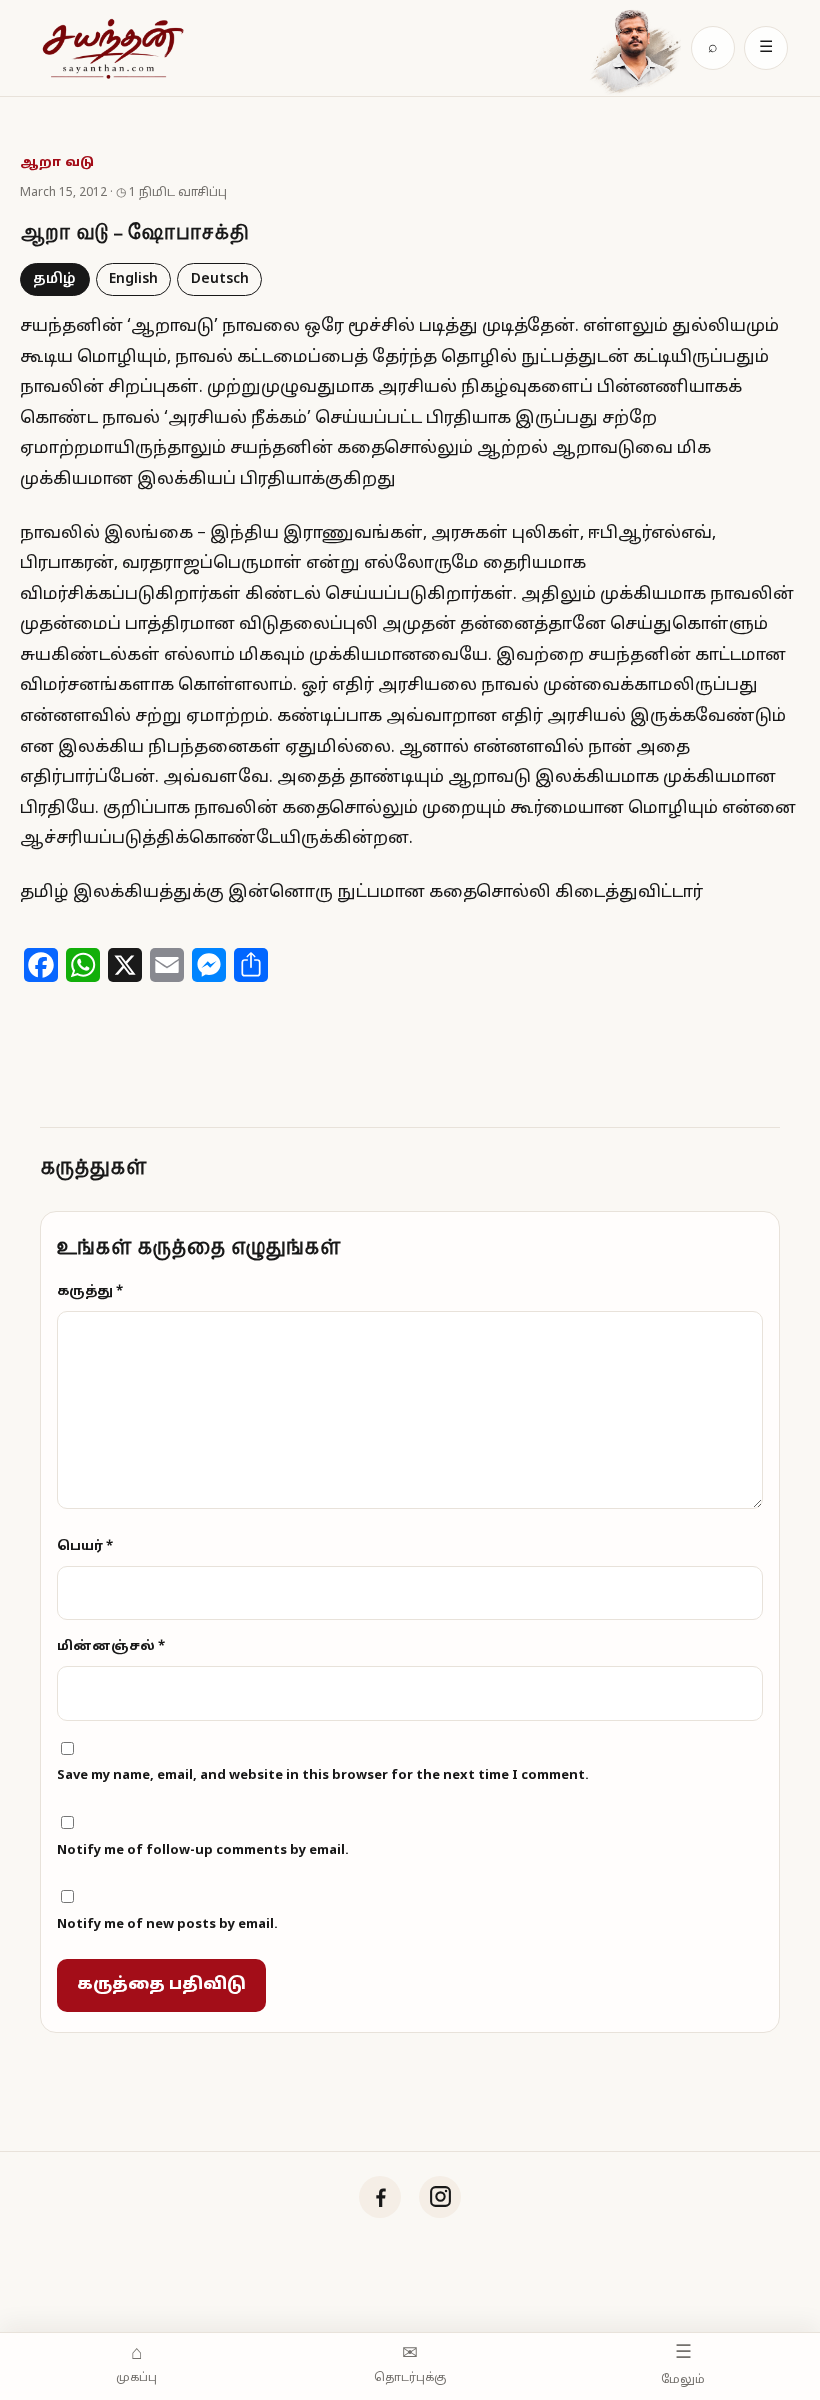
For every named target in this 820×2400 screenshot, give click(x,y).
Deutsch (220, 279)
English (133, 279)
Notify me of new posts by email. (167, 1925)
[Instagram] (440, 2197)
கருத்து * (90, 1292)
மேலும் (683, 2364)
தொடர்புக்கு (410, 2364)
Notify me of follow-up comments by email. (203, 1851)
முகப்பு (136, 2364)
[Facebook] (380, 2197)
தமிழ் (54, 279)
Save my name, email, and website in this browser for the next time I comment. (323, 1776)
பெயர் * (85, 1547)
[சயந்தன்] (112, 48)
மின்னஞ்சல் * (111, 1647)
